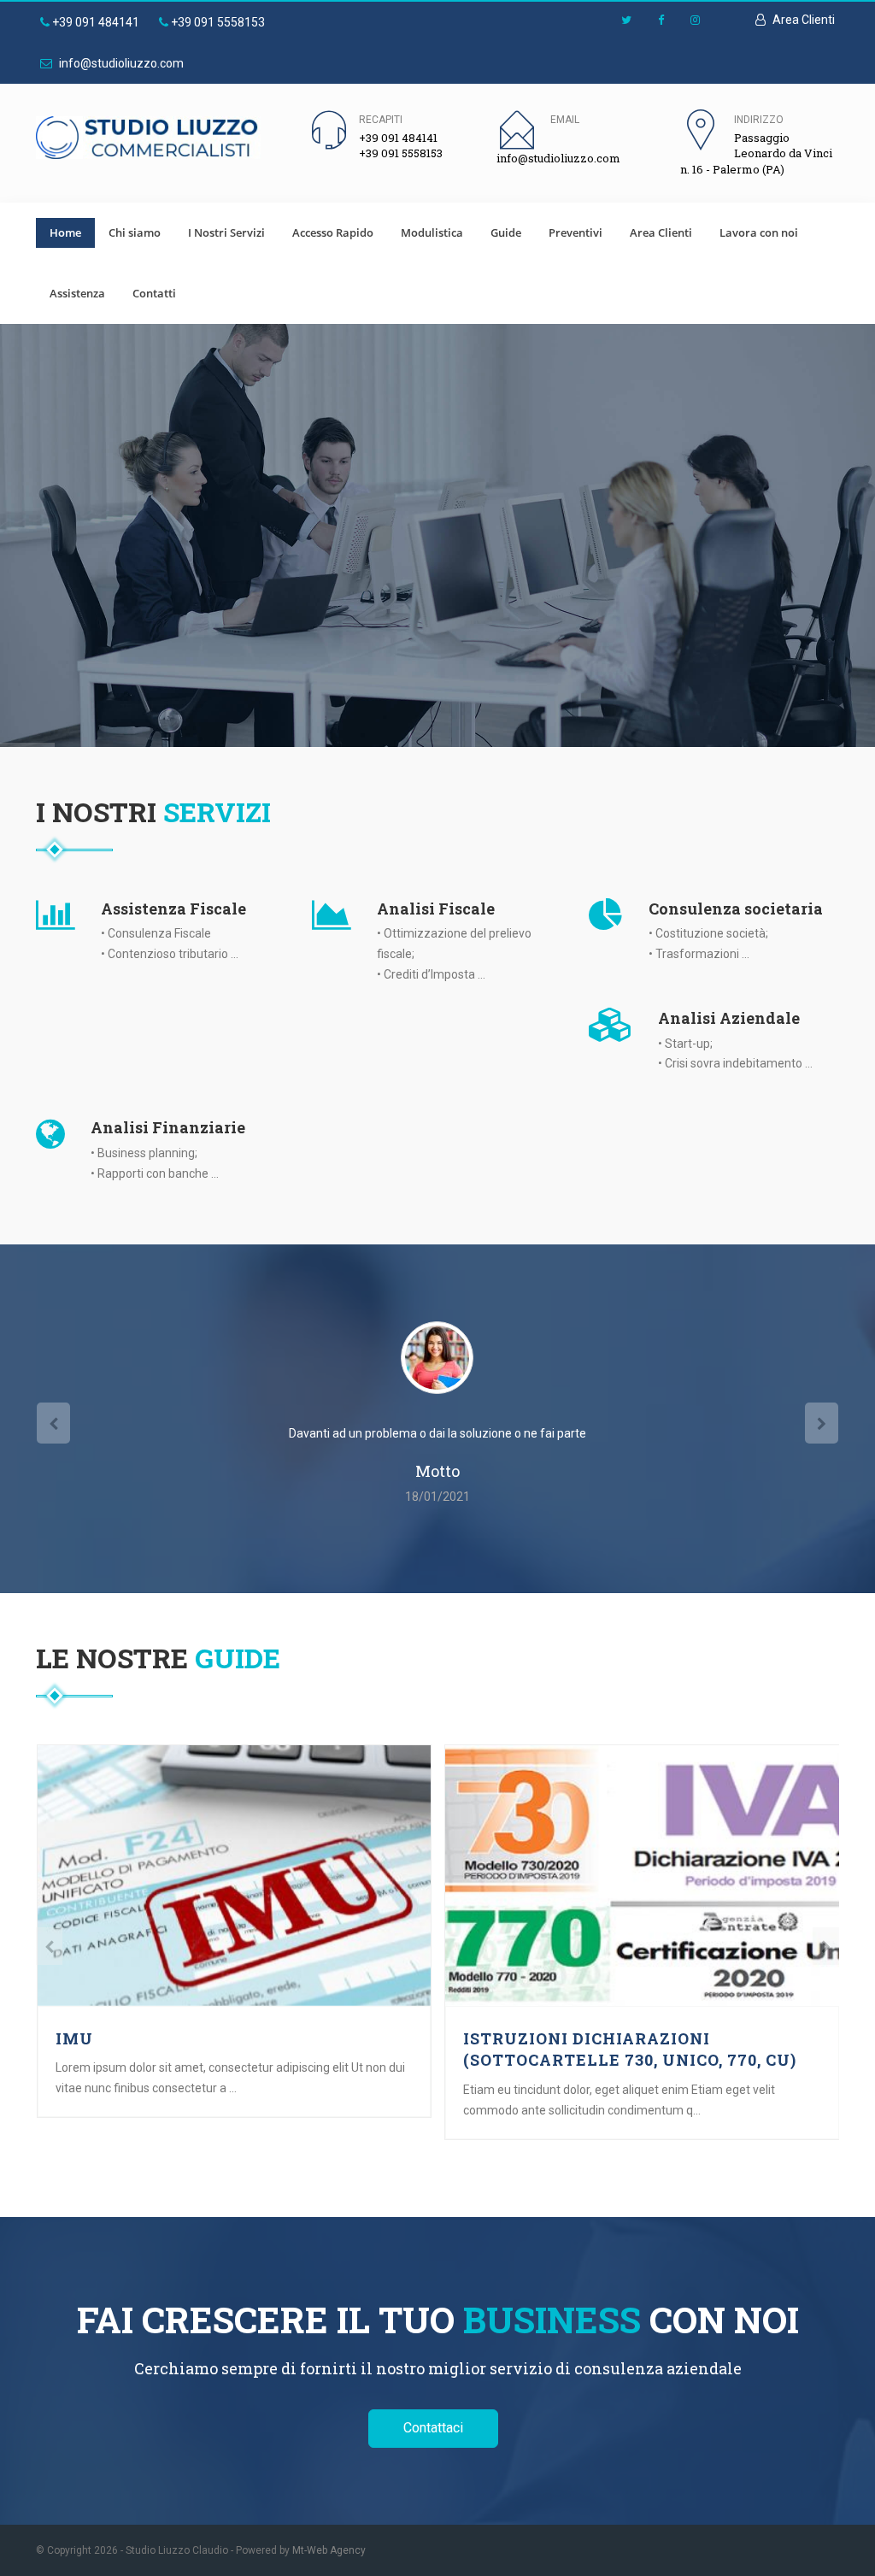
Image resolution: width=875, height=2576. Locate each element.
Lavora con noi (759, 232)
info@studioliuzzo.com (120, 63)
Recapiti (381, 120)
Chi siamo (135, 232)
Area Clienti (802, 20)
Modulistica (432, 232)
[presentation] (53, 1423)
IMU (74, 2038)
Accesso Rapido (333, 232)
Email (565, 120)
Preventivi (576, 232)
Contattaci (433, 2428)
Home (65, 232)
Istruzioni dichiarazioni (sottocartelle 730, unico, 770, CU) (630, 2050)
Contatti (154, 293)
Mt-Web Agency (329, 2550)
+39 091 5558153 (217, 22)
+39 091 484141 (94, 22)
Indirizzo (759, 120)
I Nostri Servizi (226, 232)
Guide (506, 232)
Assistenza (77, 293)
